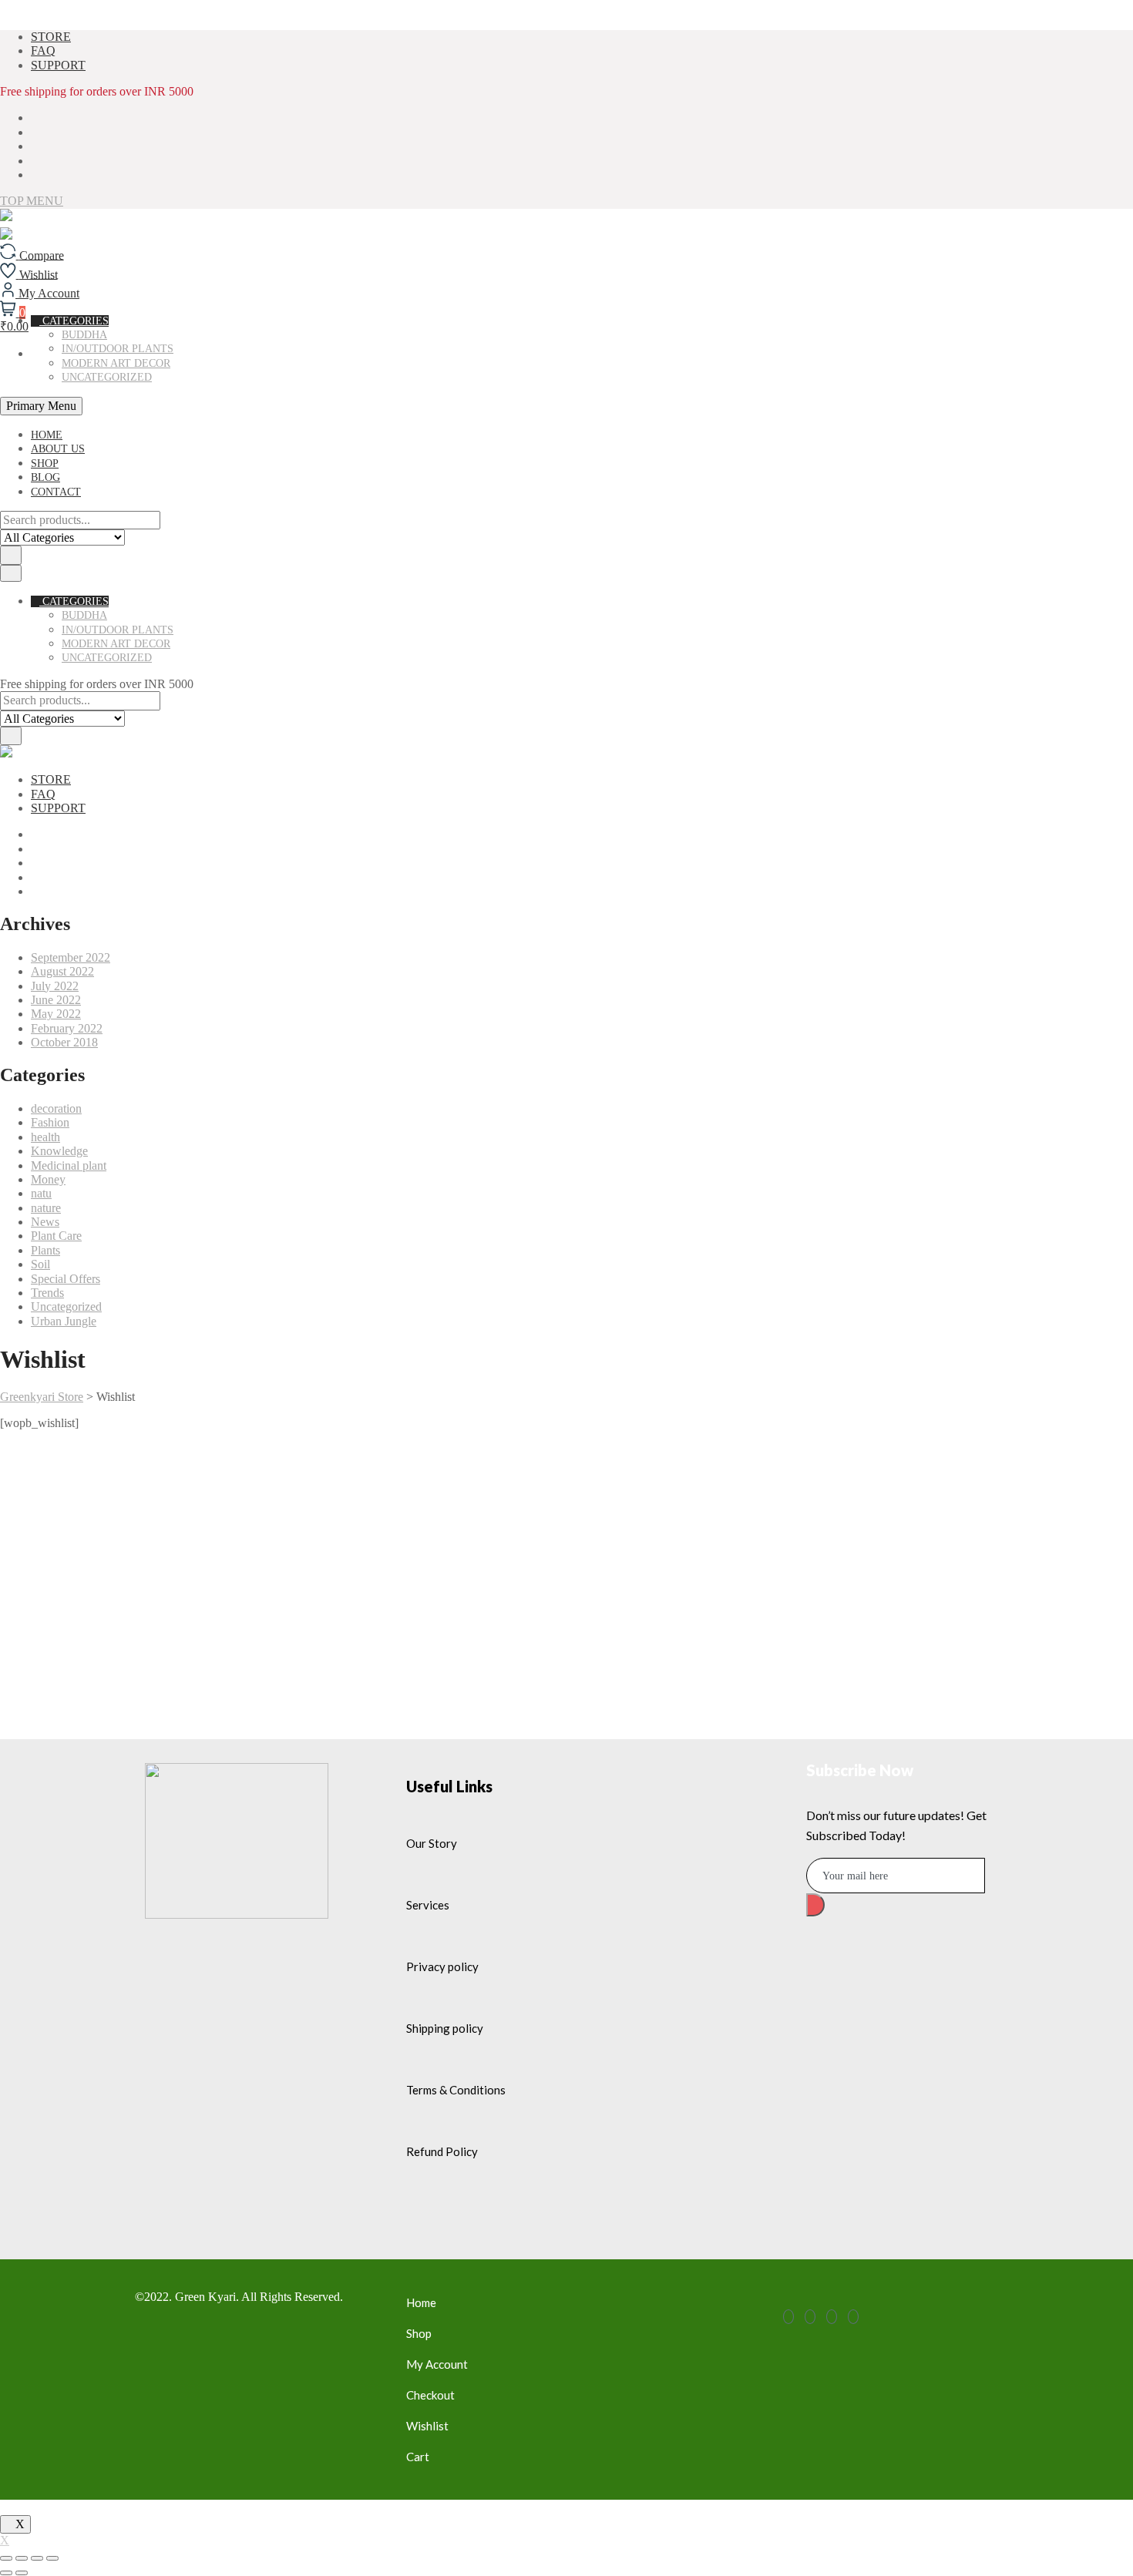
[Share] (22, 2558)
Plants (45, 1250)
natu (41, 1193)
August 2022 (62, 971)
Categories (74, 601)
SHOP (45, 463)
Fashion (50, 1122)
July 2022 (55, 986)
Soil (40, 1264)
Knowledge (59, 1151)
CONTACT (56, 492)
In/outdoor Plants (118, 630)
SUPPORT (58, 65)
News (45, 1222)
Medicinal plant (69, 1165)
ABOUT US (58, 449)
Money (48, 1179)
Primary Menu (41, 406)
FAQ (43, 50)
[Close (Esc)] (6, 2558)
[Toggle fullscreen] (37, 2558)
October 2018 (64, 1042)
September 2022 (71, 957)
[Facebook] (788, 2317)
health (45, 1137)
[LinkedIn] (832, 2317)
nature (46, 1208)
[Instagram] (853, 2317)
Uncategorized (107, 377)
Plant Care (56, 1236)
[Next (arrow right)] (22, 2573)
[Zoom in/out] (52, 2558)
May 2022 (56, 1014)
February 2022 (67, 1028)
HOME (47, 435)
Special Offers (66, 1279)
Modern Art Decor (116, 363)
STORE (51, 37)
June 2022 (56, 1000)
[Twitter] (810, 2317)
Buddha (84, 615)
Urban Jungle (64, 1321)
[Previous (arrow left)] (6, 2573)
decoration (56, 1108)
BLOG (45, 477)
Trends (47, 1293)
